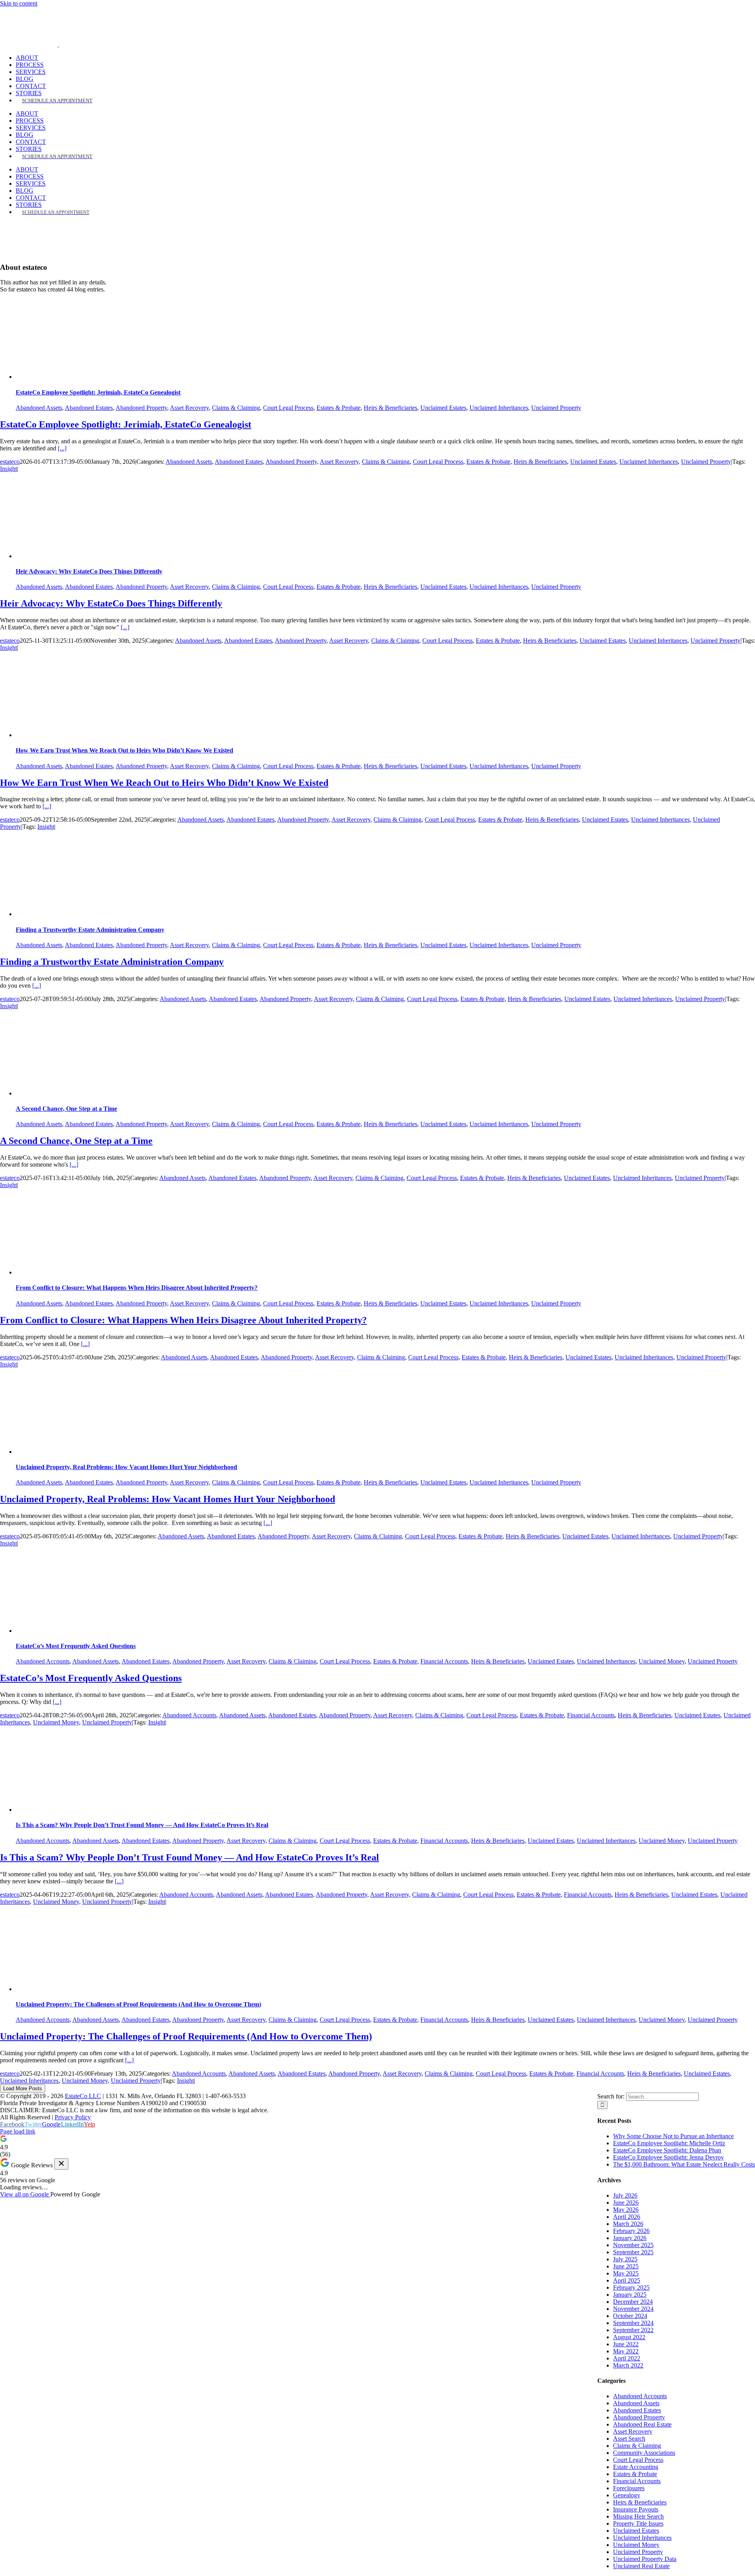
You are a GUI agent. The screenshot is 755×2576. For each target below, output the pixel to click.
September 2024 (633, 2323)
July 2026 (625, 2195)
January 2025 (630, 2295)
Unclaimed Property (556, 408)
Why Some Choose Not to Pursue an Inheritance (673, 2136)
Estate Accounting (636, 2467)
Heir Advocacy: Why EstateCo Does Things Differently (89, 571)
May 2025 (626, 2273)
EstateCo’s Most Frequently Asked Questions (76, 1646)
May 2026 (626, 2210)
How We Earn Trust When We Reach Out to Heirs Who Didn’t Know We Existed (124, 750)
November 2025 (633, 2245)
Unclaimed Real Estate (641, 2566)
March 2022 (628, 2365)
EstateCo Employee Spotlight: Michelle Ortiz (669, 2143)
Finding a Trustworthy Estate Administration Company (90, 930)
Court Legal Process (288, 408)
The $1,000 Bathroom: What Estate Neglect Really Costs (684, 2164)
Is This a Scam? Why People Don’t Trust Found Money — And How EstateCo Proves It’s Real (142, 1825)
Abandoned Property (141, 408)
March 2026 (628, 2224)
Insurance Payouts (636, 2509)
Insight (8, 469)
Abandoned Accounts (43, 1661)
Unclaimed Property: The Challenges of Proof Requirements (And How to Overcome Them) (138, 2004)
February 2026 (631, 2231)
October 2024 (630, 2316)
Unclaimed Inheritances (499, 408)
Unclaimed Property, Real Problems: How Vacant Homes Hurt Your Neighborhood (126, 1467)
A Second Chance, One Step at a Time (66, 1109)
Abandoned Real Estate (642, 2424)
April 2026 (627, 2217)
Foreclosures (629, 2488)
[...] (62, 448)
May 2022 (626, 2351)
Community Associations (644, 2453)
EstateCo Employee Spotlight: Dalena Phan (667, 2150)
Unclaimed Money (662, 1661)
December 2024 (633, 2302)
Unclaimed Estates (443, 408)
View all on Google (25, 2194)
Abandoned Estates (89, 408)
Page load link (18, 2131)
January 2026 (630, 2238)
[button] (377, 2146)
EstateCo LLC (83, 2096)
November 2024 (633, 2309)
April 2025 (627, 2280)
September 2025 (633, 2252)
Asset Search (629, 2439)
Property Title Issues (638, 2523)
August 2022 (629, 2337)
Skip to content (19, 3)
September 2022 (633, 2330)
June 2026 (626, 2203)
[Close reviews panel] (61, 2164)
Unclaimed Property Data (645, 2559)
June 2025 (626, 2266)
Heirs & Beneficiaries (390, 408)
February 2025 (631, 2287)
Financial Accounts (444, 1661)
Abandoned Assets (39, 408)
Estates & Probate (339, 408)
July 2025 (625, 2259)
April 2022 (627, 2358)
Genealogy (627, 2495)
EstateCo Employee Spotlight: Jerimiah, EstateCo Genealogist (98, 392)
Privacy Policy (73, 2117)
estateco (10, 462)
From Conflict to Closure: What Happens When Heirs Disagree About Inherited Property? (137, 1288)
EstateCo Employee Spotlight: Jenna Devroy (668, 2157)
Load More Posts (23, 2088)
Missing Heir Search (638, 2516)
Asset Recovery (189, 408)
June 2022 (626, 2344)
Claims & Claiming (236, 408)
